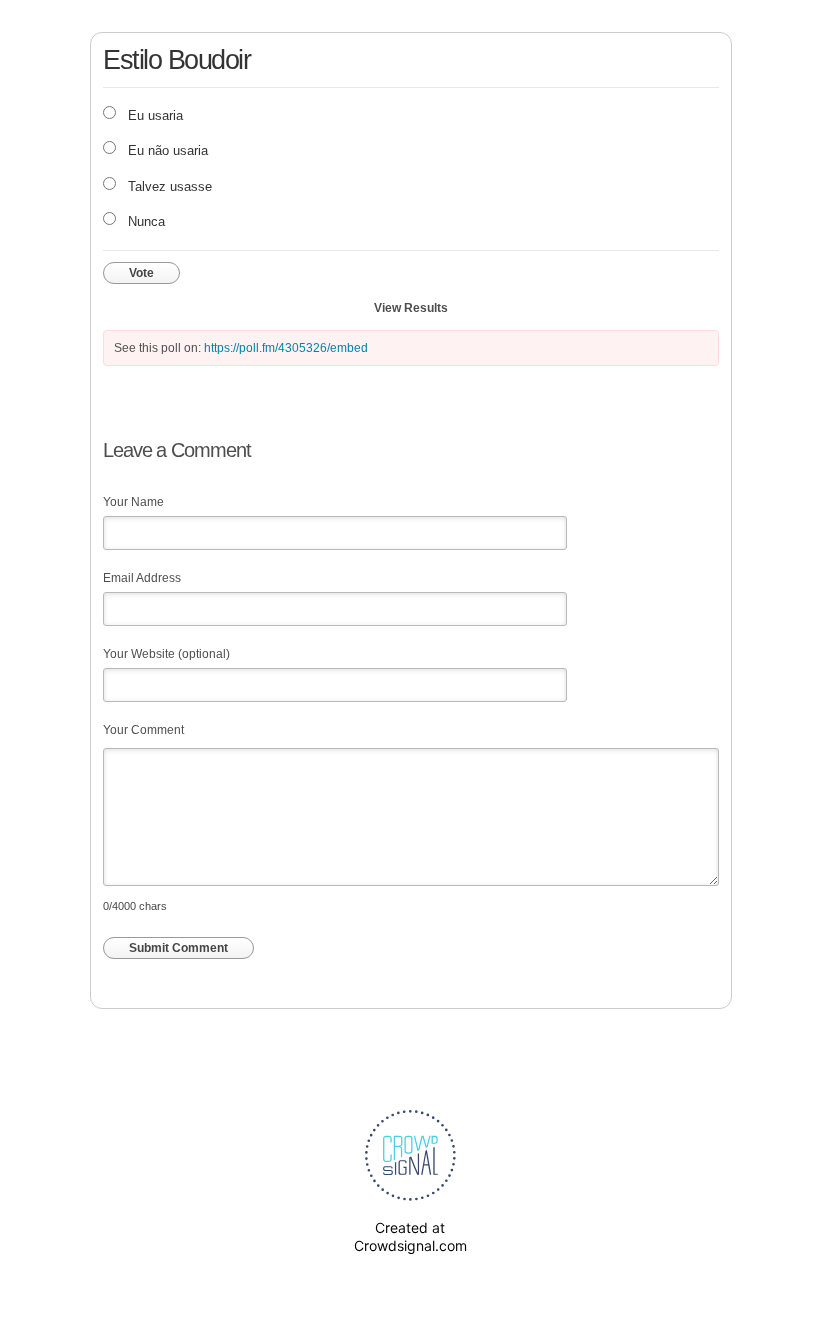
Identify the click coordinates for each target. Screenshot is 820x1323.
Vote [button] (141, 273)
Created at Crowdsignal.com (410, 1236)
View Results (411, 308)
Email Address (142, 578)
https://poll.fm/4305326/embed (286, 348)
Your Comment (143, 730)
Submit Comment (178, 948)
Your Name (133, 502)
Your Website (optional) (166, 654)
